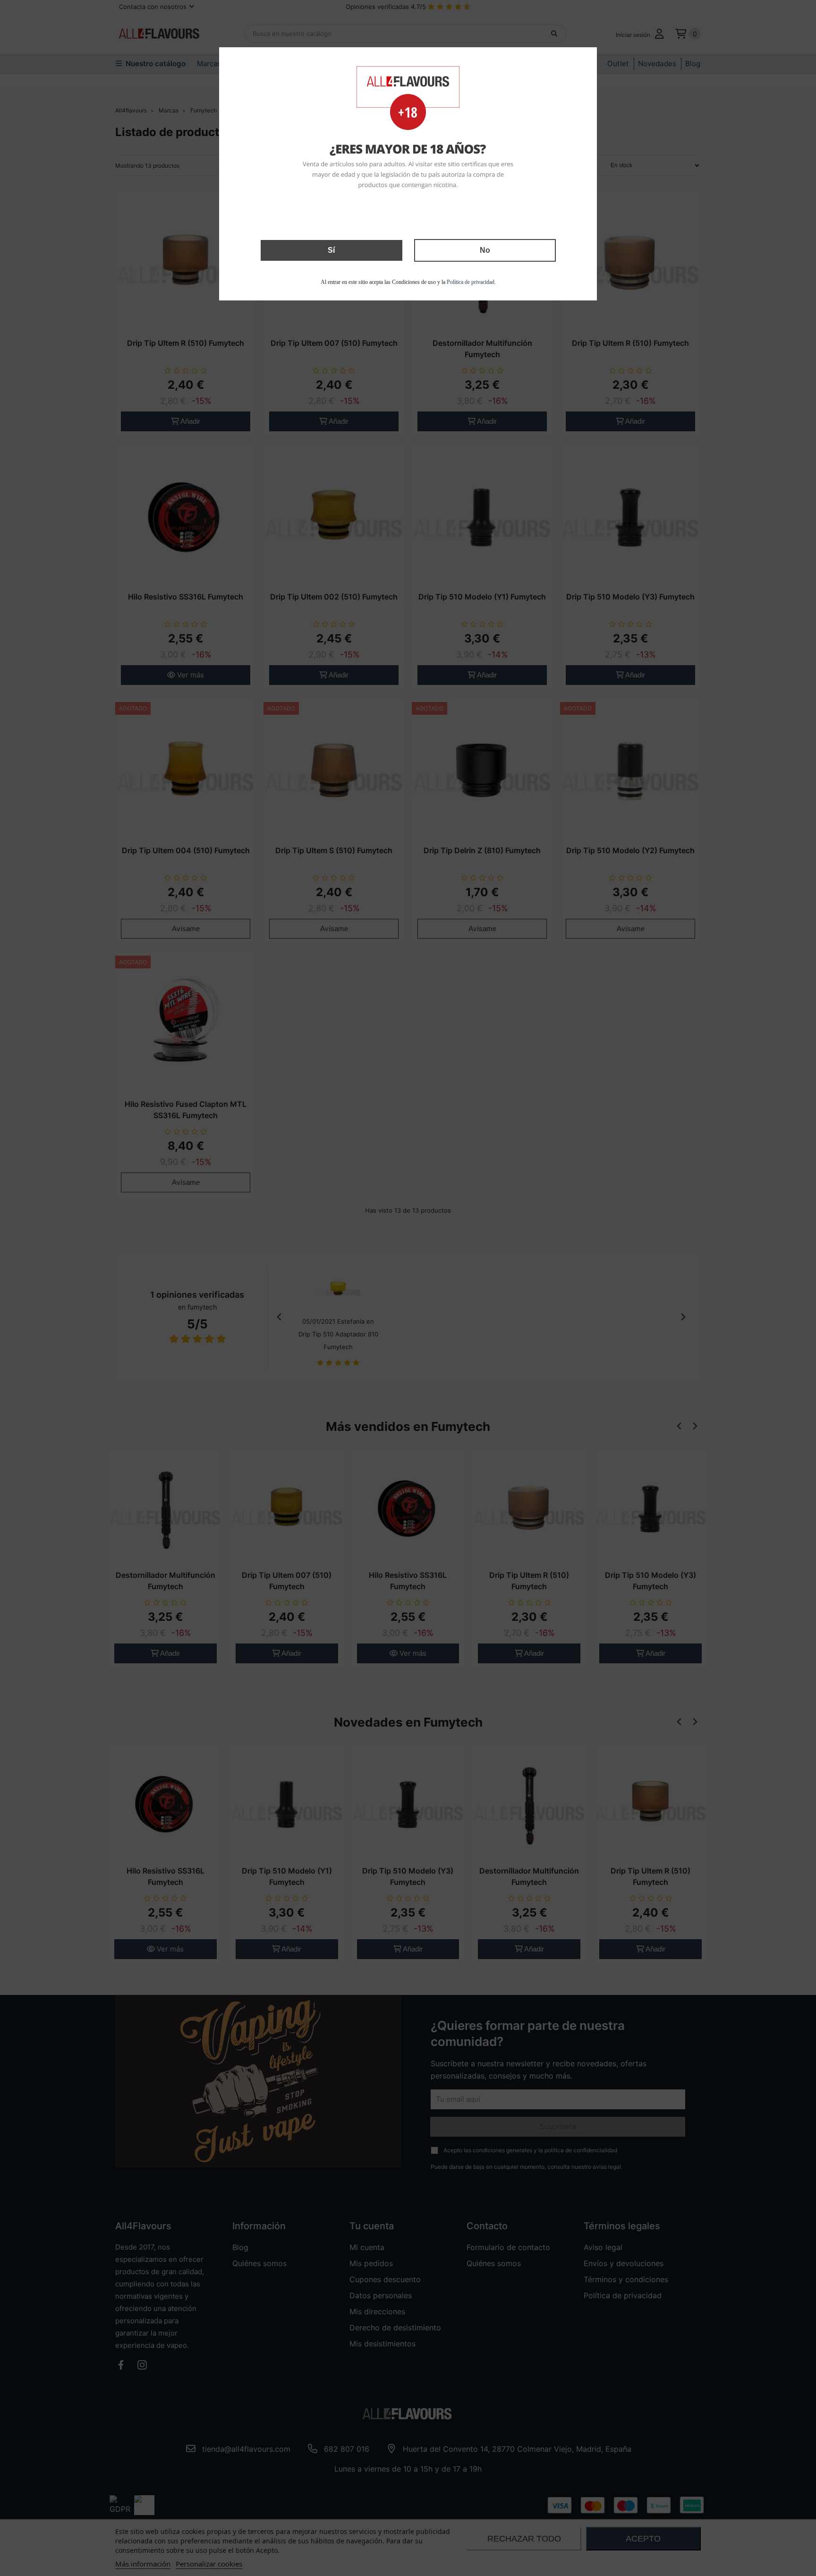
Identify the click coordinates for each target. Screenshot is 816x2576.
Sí (331, 250)
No (485, 250)
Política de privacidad (471, 282)
